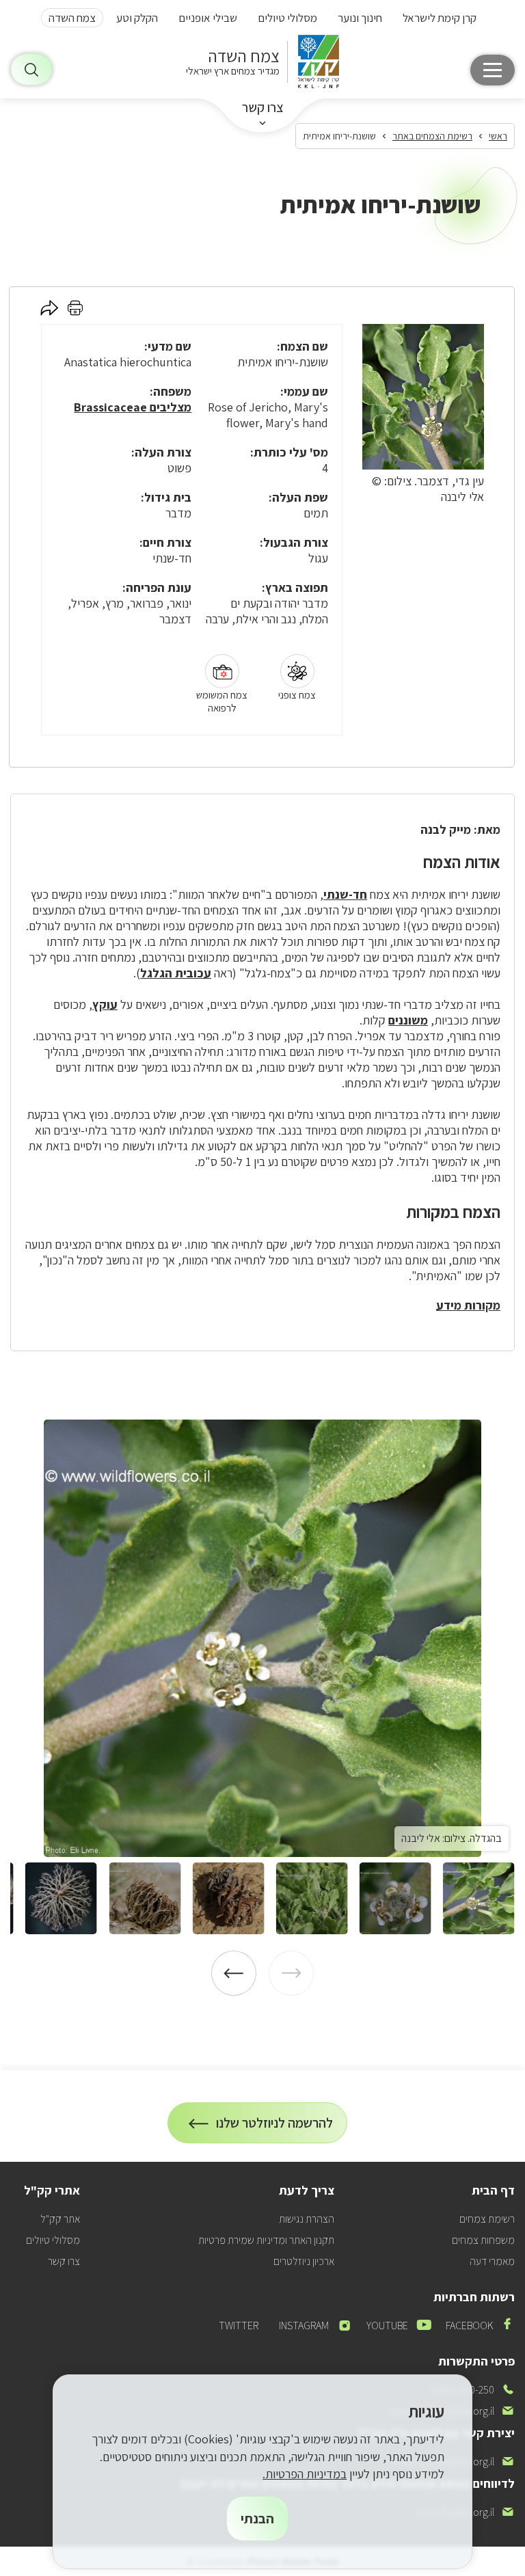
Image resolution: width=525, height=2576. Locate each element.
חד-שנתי (345, 894)
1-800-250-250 (473, 2390)
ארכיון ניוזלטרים (304, 2261)
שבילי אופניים (208, 18)
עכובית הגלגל (176, 973)
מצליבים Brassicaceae (133, 407)
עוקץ (105, 1004)
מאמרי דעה (492, 2261)
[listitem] (262, 1638)
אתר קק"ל (60, 2219)
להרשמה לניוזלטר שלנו (275, 2129)
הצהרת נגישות (307, 2219)
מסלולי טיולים (287, 18)
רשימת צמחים (487, 2219)
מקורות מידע (468, 1305)
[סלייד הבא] (234, 1973)
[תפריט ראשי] (493, 70)
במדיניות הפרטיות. (305, 2474)
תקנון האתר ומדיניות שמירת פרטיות (266, 2240)
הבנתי (257, 2519)
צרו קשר (263, 107)
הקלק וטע (137, 18)
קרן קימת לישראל (440, 18)
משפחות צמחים (483, 2240)
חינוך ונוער (360, 18)
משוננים (408, 1020)
